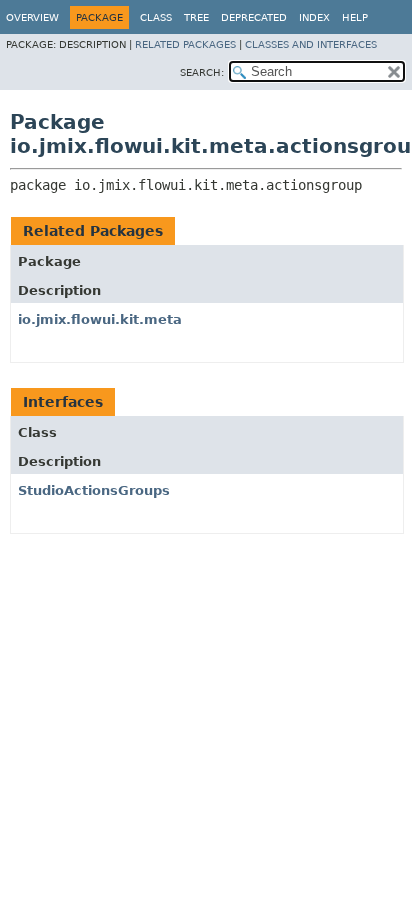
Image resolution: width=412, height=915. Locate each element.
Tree (196, 17)
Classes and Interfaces (311, 44)
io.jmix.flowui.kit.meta (100, 319)
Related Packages (185, 44)
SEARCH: (202, 72)
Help (355, 17)
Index (314, 17)
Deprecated (254, 17)
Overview (32, 17)
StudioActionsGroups (94, 490)
